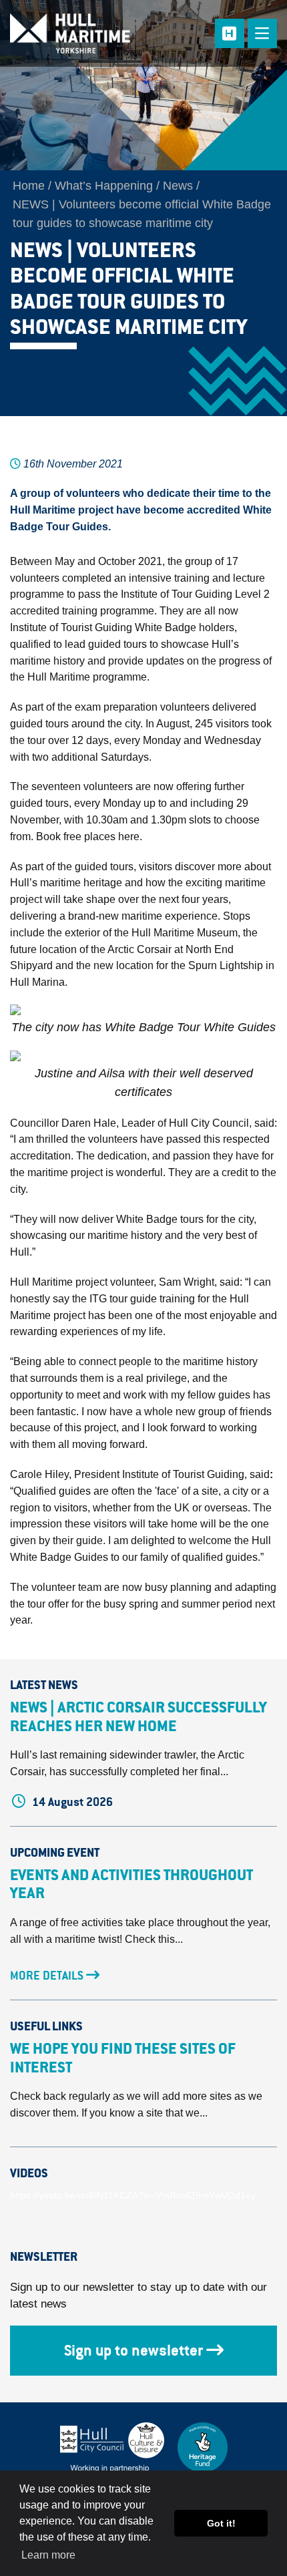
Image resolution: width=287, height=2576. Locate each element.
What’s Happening (104, 186)
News (178, 186)
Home (29, 186)
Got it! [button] (221, 2523)
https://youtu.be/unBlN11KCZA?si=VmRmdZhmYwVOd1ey (133, 2195)
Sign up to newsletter (133, 2350)
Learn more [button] (48, 2555)
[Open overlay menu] (262, 33)
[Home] (84, 33)
